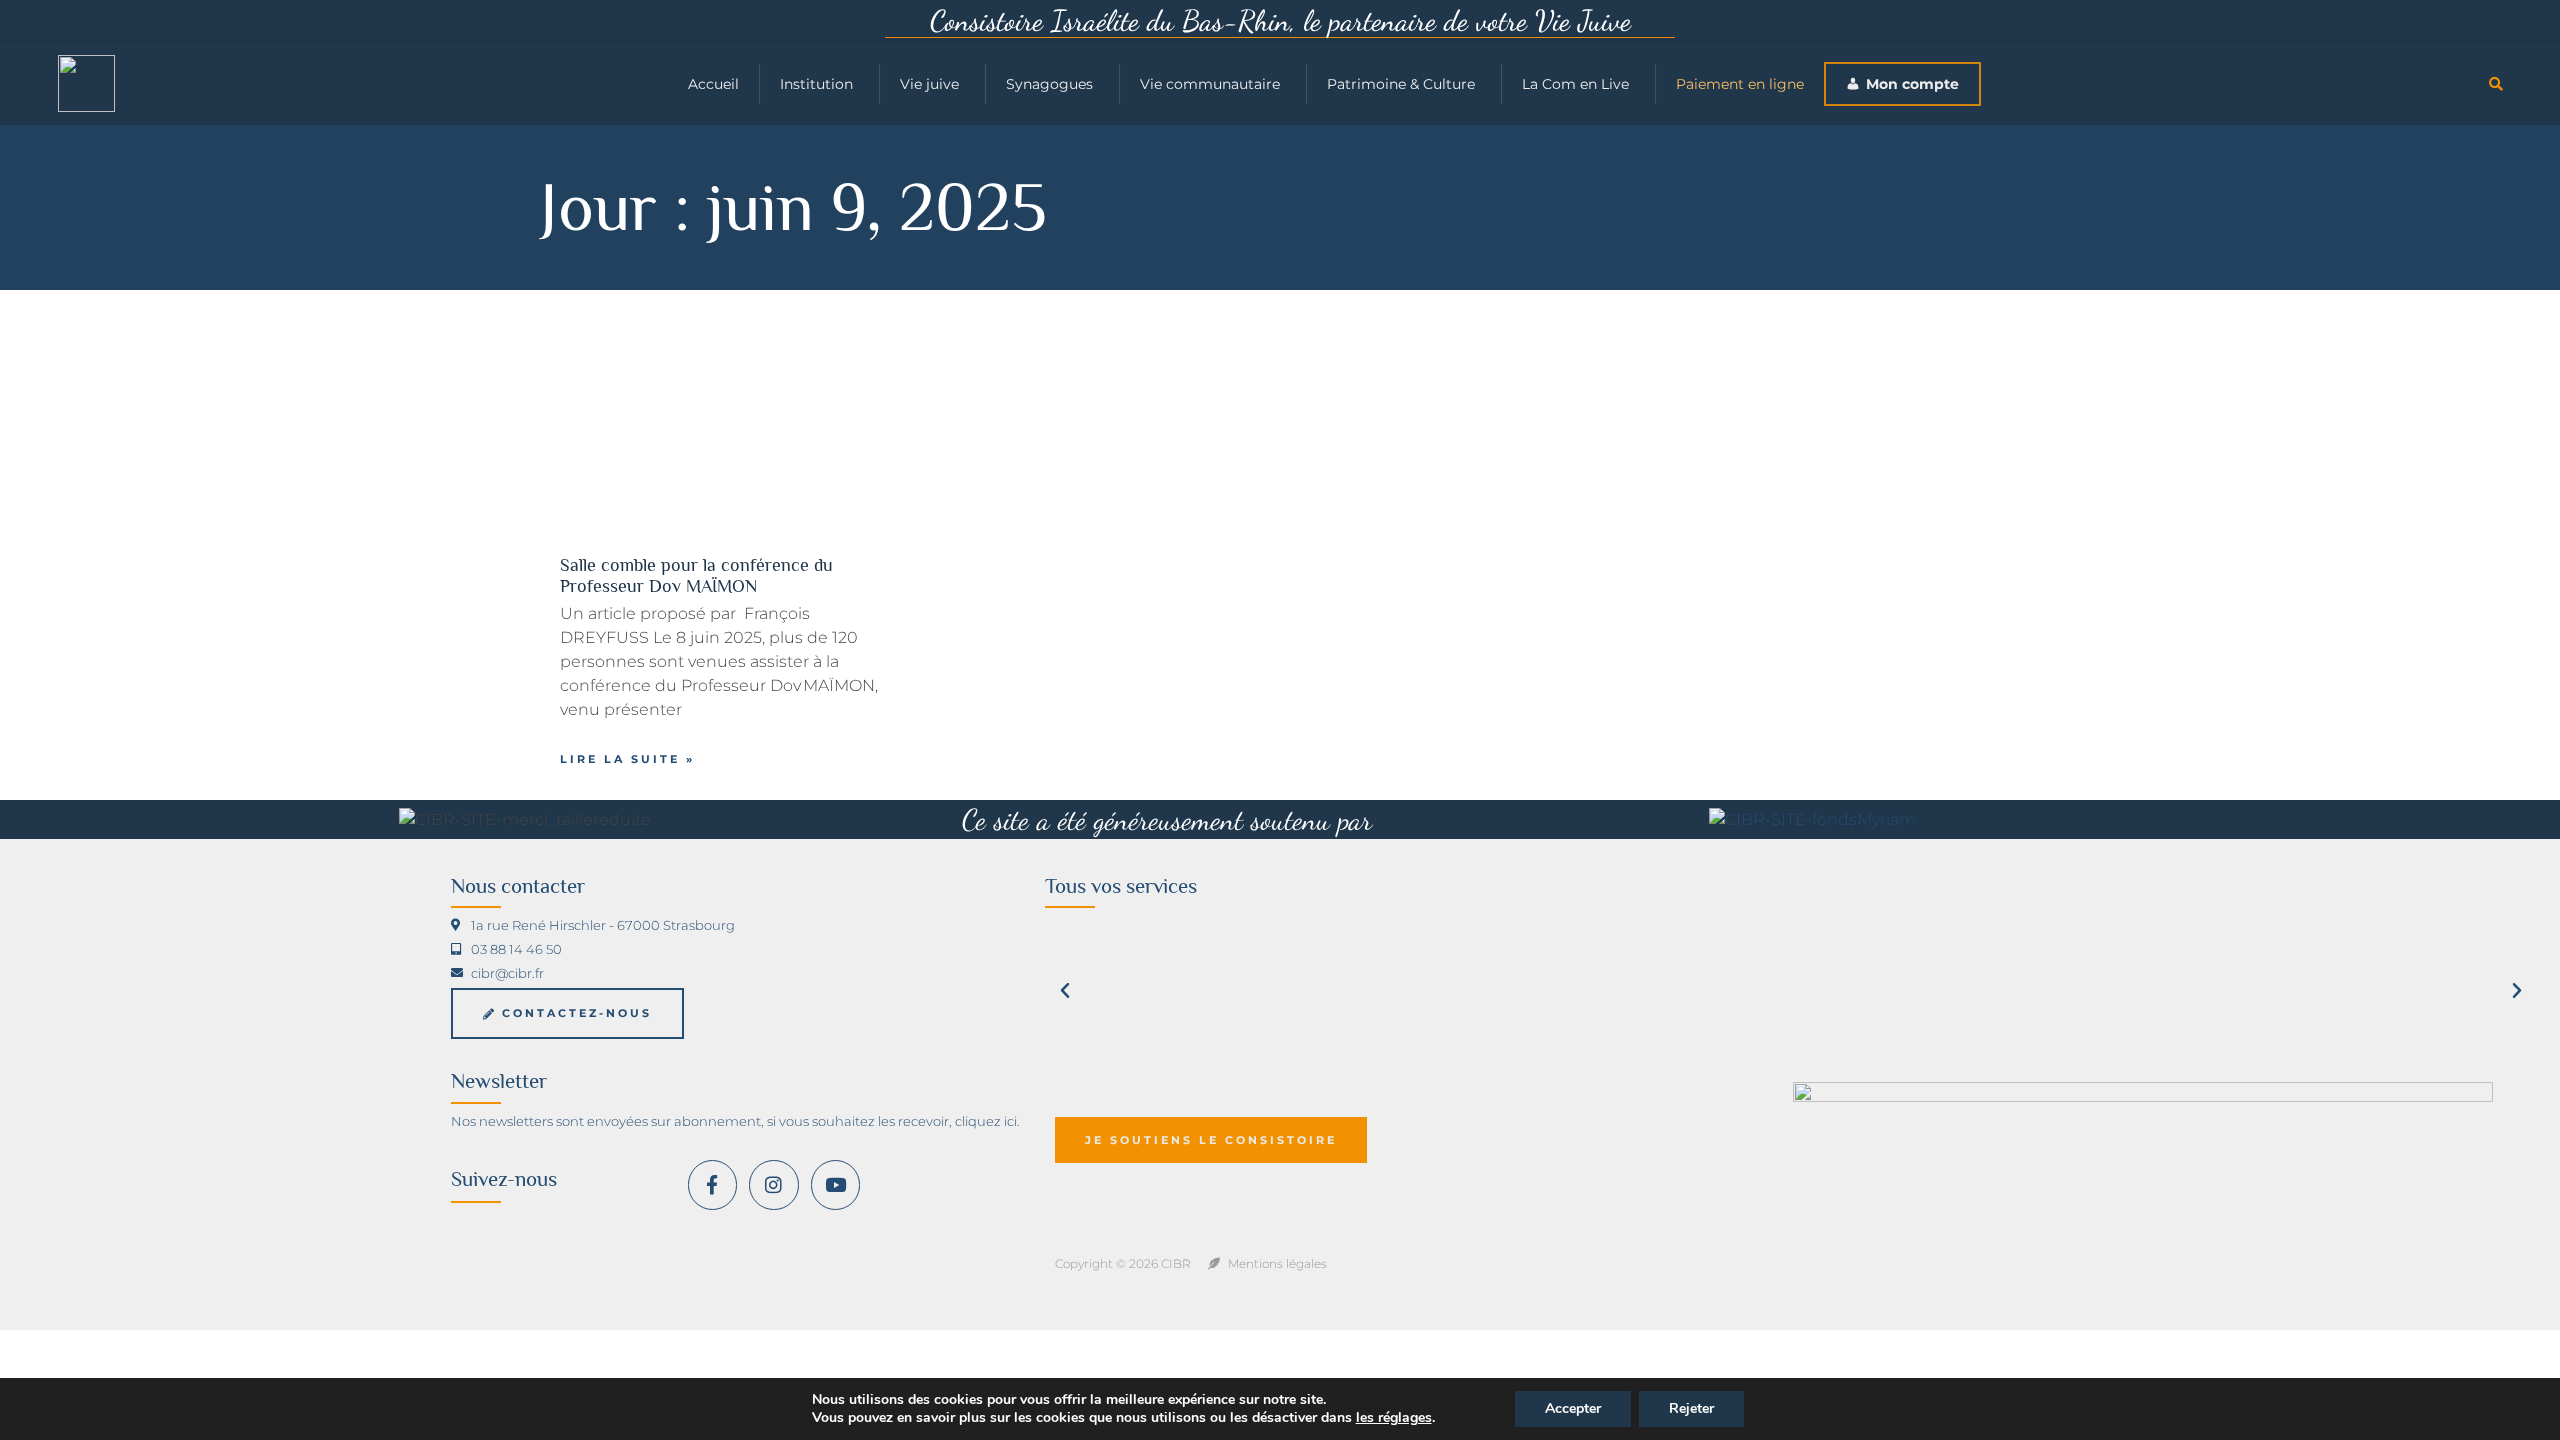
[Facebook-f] (712, 1184)
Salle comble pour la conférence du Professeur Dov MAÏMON (696, 576)
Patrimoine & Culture (1401, 84)
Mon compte (1912, 84)
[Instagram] (773, 1184)
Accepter (1573, 1408)
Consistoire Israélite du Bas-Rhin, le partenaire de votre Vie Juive (1280, 20)
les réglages (1394, 1418)
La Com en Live (1575, 84)
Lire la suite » (627, 759)
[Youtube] (835, 1184)
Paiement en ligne (1740, 84)
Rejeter (1691, 1408)
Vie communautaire (1210, 84)
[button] (2496, 84)
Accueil (713, 84)
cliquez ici (986, 1121)
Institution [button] (816, 84)
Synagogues (1049, 84)
